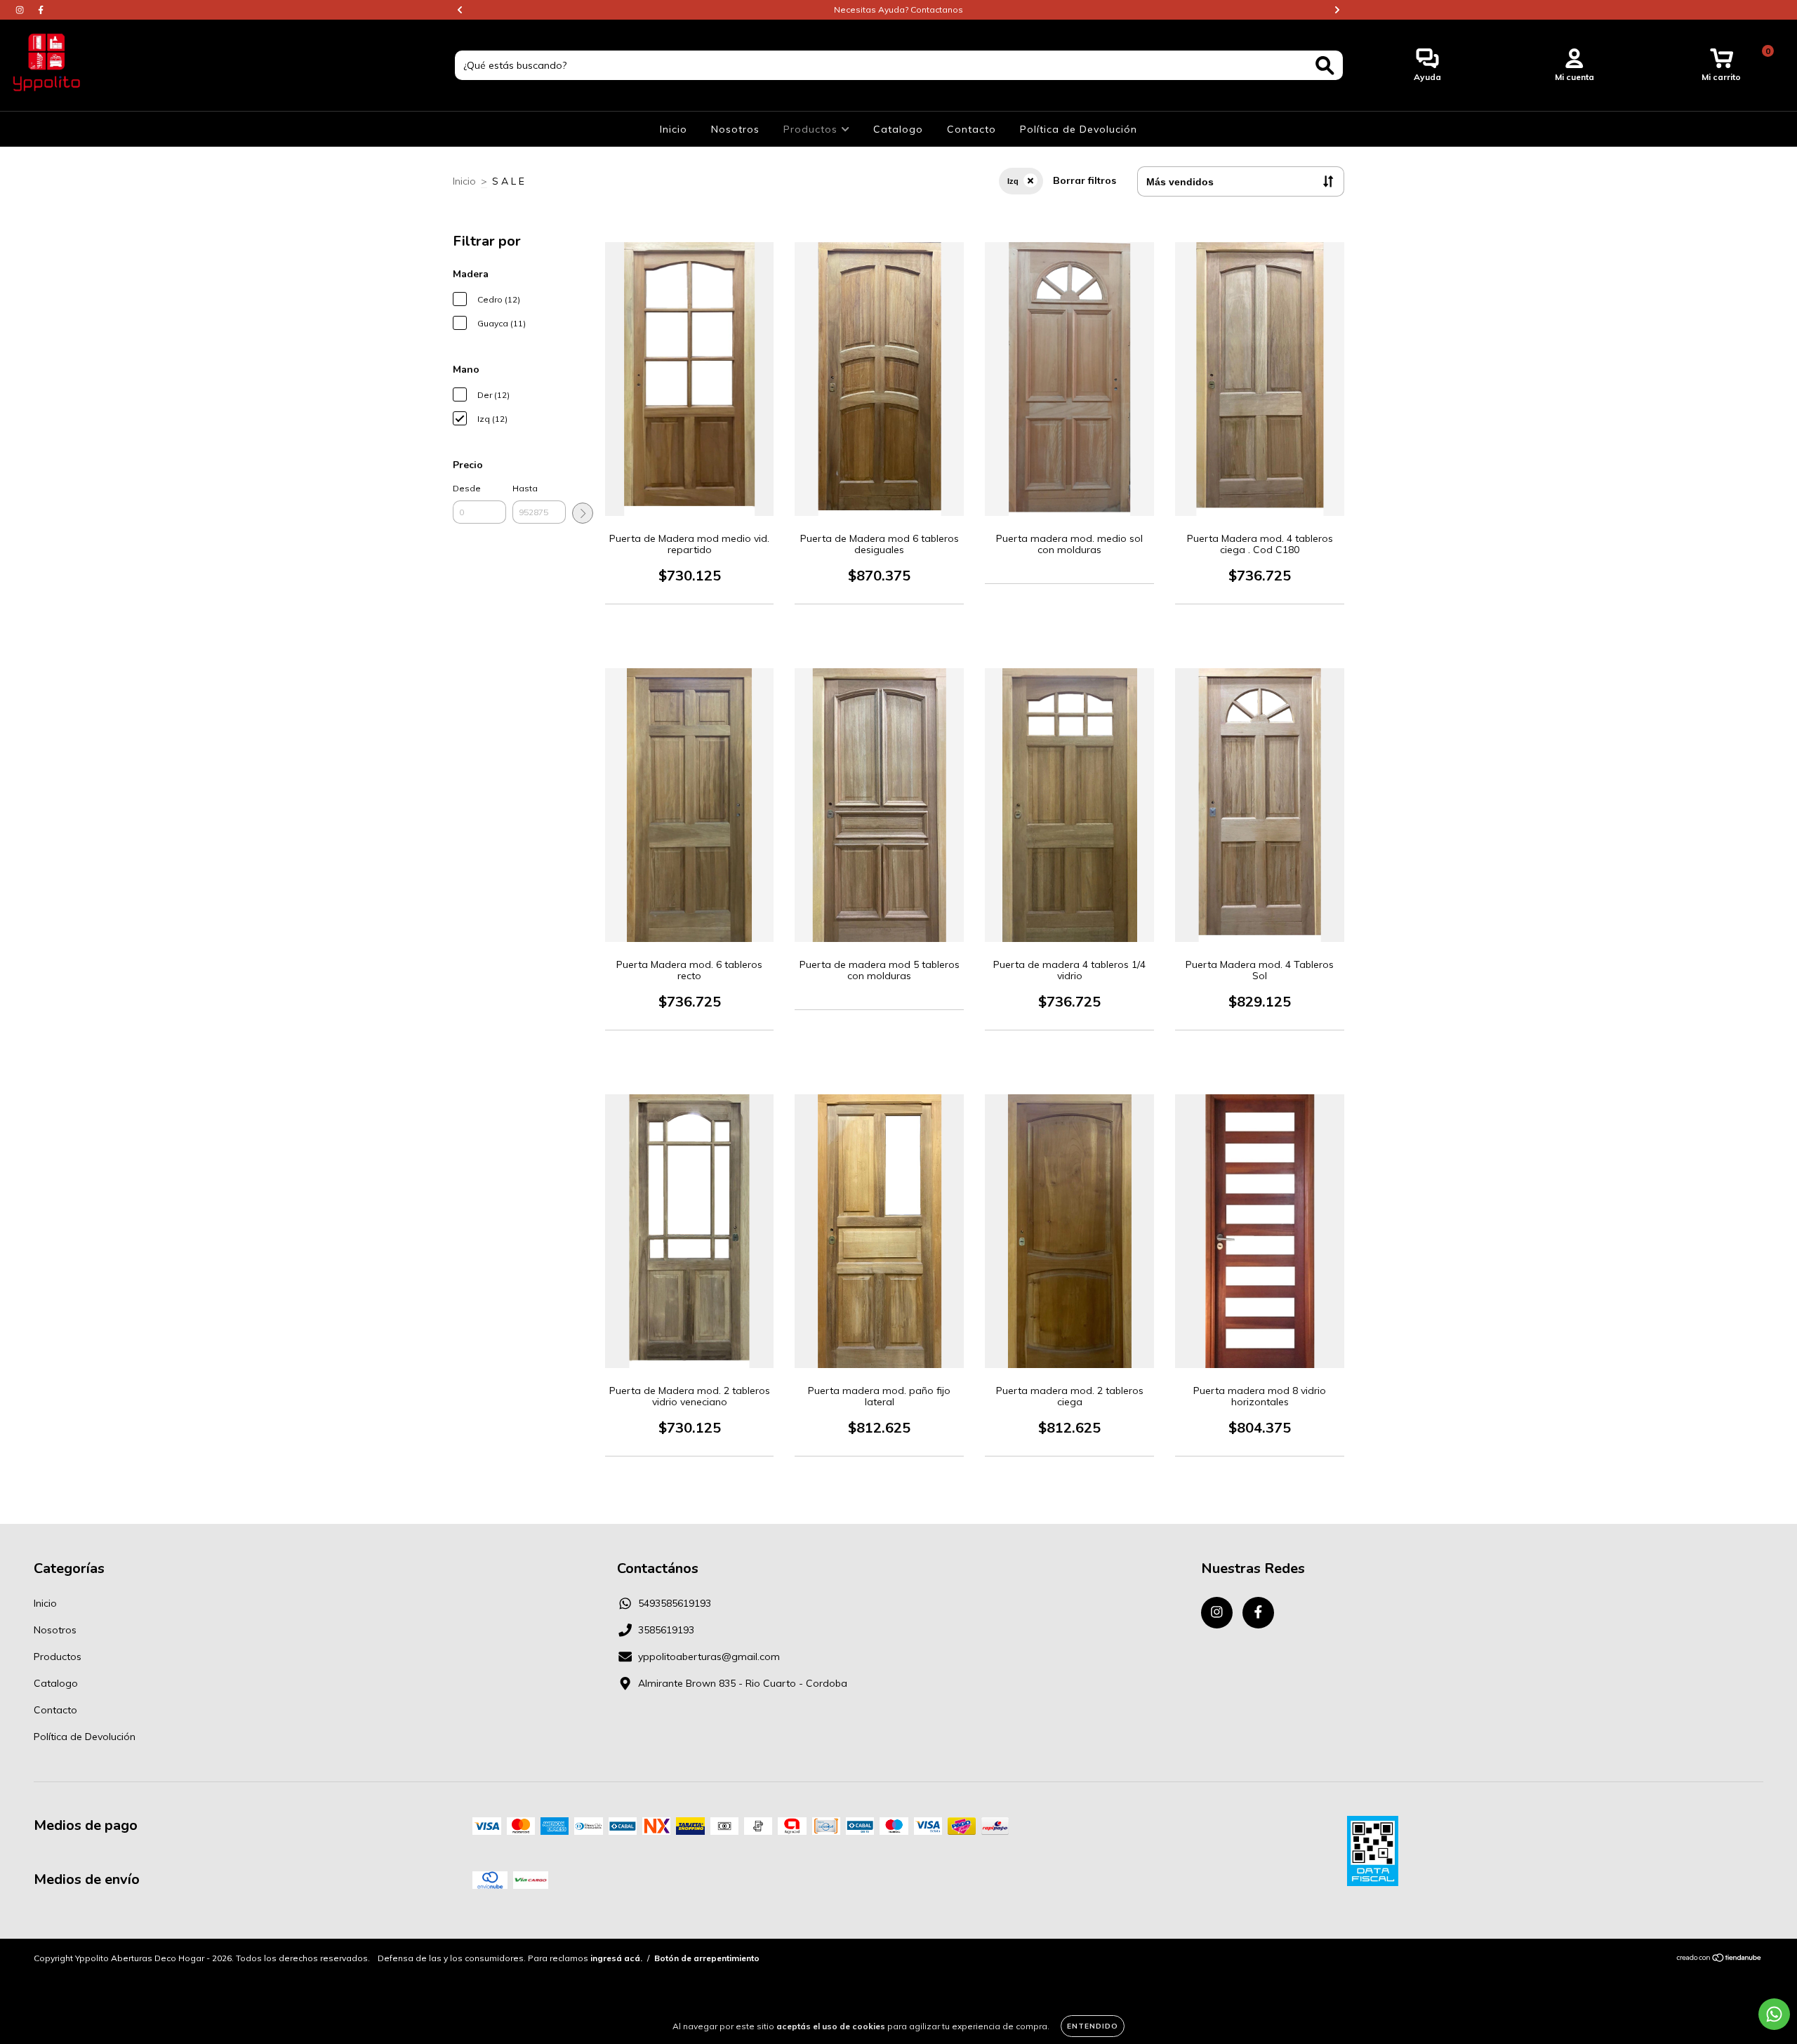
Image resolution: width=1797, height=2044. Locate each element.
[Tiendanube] (1719, 1959)
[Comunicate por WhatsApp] (1774, 2014)
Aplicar (583, 513)
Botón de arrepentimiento (707, 1958)
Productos (812, 129)
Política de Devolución (1079, 129)
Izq (1013, 181)
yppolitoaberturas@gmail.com (709, 1657)
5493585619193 (675, 1603)
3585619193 (666, 1630)
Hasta (525, 488)
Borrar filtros (1085, 180)
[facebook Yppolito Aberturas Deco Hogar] (41, 10)
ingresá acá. (616, 1958)
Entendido (1093, 2026)
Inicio (674, 129)
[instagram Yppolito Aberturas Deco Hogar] (21, 10)
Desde (467, 488)
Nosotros (735, 129)
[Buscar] (1325, 66)
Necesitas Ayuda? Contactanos (898, 9)
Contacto (972, 129)
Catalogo (898, 129)
